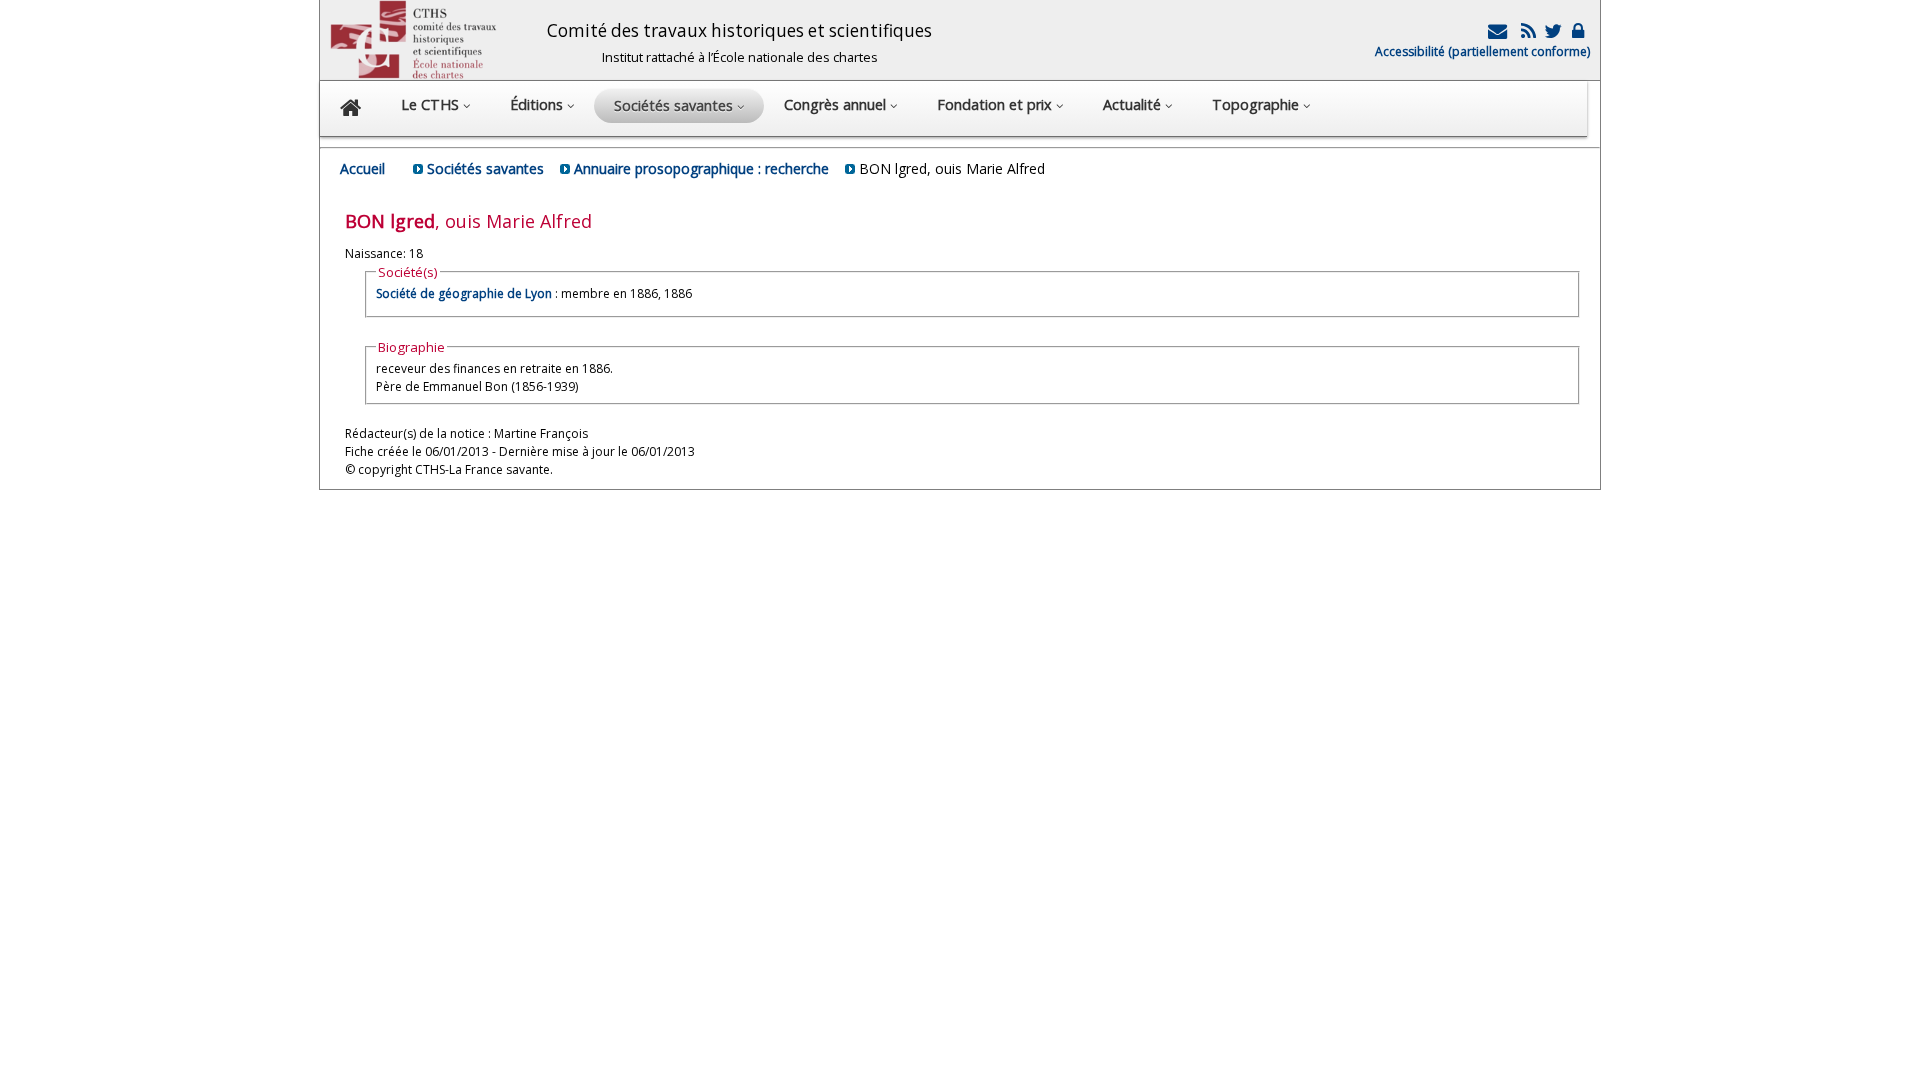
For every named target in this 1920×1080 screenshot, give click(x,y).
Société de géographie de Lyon (464, 293)
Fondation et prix (996, 104)
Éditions (538, 104)
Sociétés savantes (485, 168)
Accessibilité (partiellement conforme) (1482, 51)
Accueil (362, 168)
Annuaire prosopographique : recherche (701, 168)
